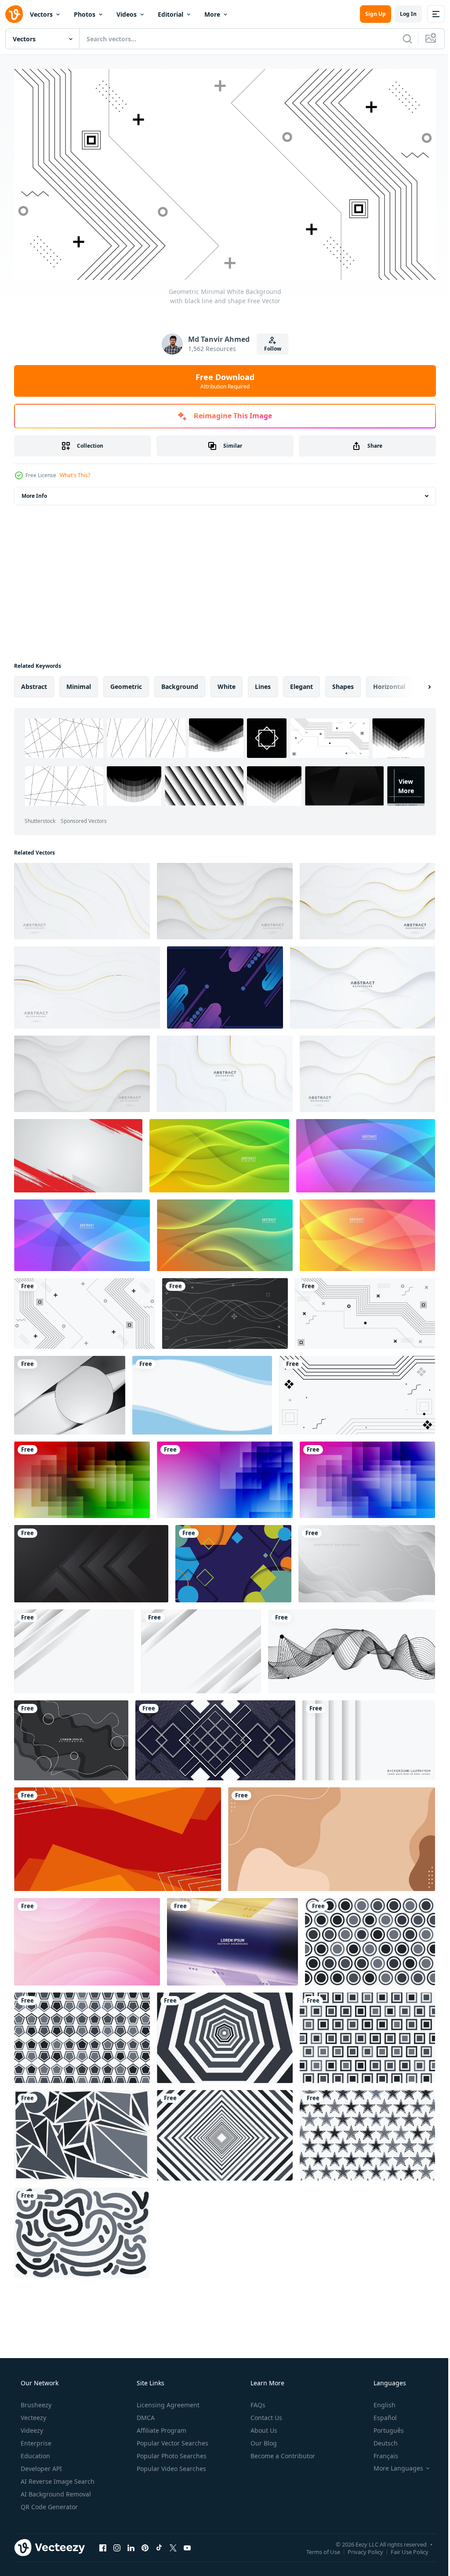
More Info (34, 493)
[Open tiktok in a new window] (159, 2544)
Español (379, 2414)
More (212, 14)
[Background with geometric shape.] (233, 1561)
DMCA (145, 2414)
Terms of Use (317, 2548)
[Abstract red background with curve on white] (78, 1153)
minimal (79, 683)
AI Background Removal (55, 2491)
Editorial (171, 14)
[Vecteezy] (14, 14)
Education (34, 2452)
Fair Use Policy (403, 2548)
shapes (343, 683)
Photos (85, 14)
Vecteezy (33, 2414)
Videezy (31, 2427)
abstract (34, 683)
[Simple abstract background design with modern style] (202, 1392)
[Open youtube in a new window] (187, 2544)
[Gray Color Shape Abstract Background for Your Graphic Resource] (370, 1939)
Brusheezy (35, 2401)
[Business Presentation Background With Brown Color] (332, 1836)
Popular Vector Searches (172, 2440)
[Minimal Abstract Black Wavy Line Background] (225, 1310)
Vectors (41, 14)
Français (380, 2452)
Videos (127, 14)
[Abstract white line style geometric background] (215, 1737)
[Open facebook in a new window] (103, 2544)
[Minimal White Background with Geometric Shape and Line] (365, 1310)
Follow (269, 346)
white (227, 683)
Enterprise (35, 2440)
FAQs (257, 2401)
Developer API (40, 2465)
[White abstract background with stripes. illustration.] (369, 1737)
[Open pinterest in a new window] (145, 2544)
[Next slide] (415, 684)
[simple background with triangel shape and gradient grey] (91, 1561)
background (180, 683)
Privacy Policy (359, 2548)
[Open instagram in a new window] (117, 2544)
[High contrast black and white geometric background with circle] (70, 1392)
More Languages (393, 2465)
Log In (402, 14)
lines (263, 683)
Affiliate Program (161, 2427)
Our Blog (263, 2440)
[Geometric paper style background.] (71, 1737)
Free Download (222, 377)
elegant (301, 683)
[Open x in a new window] (173, 2544)
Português (383, 2427)
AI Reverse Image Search (57, 2478)
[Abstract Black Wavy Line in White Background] (352, 1648)
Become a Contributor (282, 2452)
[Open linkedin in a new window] (131, 2544)
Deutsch (380, 2440)
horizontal (389, 683)
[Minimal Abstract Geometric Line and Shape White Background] (357, 1392)
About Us (263, 2427)
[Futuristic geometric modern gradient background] (82, 1477)
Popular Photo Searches (171, 2452)
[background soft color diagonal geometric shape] (225, 984)
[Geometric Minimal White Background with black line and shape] (85, 1310)
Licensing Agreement (167, 2401)
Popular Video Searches (171, 2465)
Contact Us (265, 2414)
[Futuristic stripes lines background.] (232, 1939)
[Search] (401, 39)
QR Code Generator (48, 2503)
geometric (126, 683)
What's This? (75, 472)
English (379, 2401)
